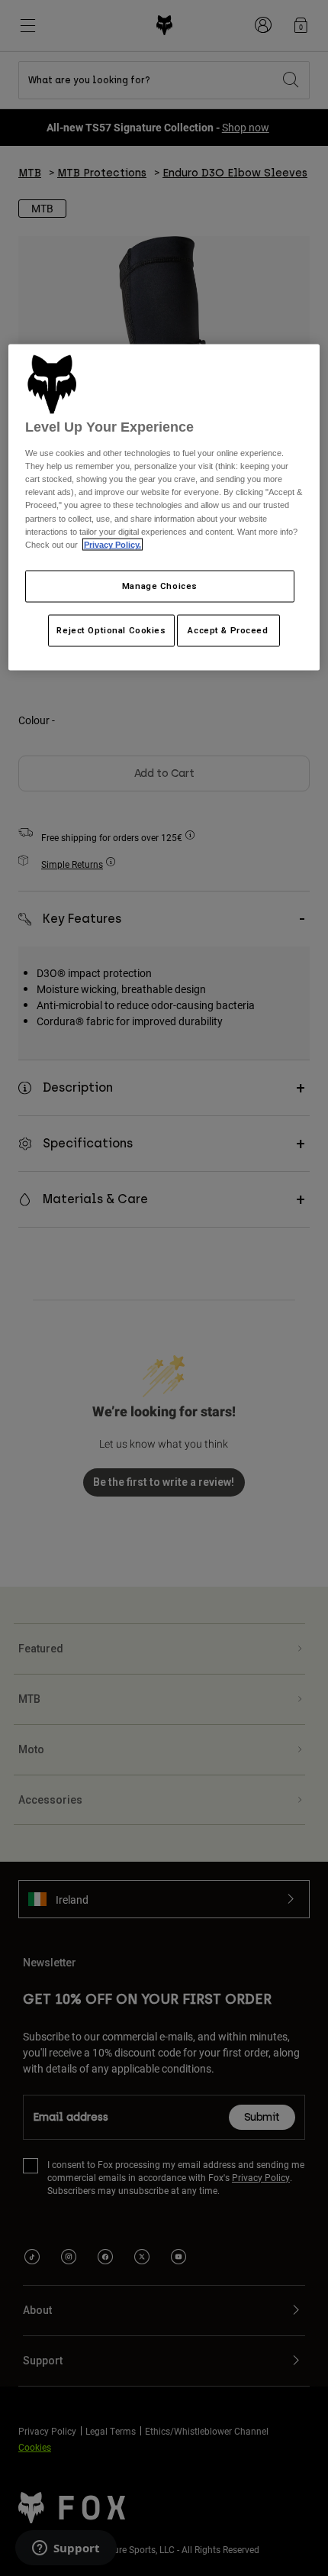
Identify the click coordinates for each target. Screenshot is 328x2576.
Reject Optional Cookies (111, 629)
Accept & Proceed (228, 629)
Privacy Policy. (113, 544)
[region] (164, 507)
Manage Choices (160, 585)
